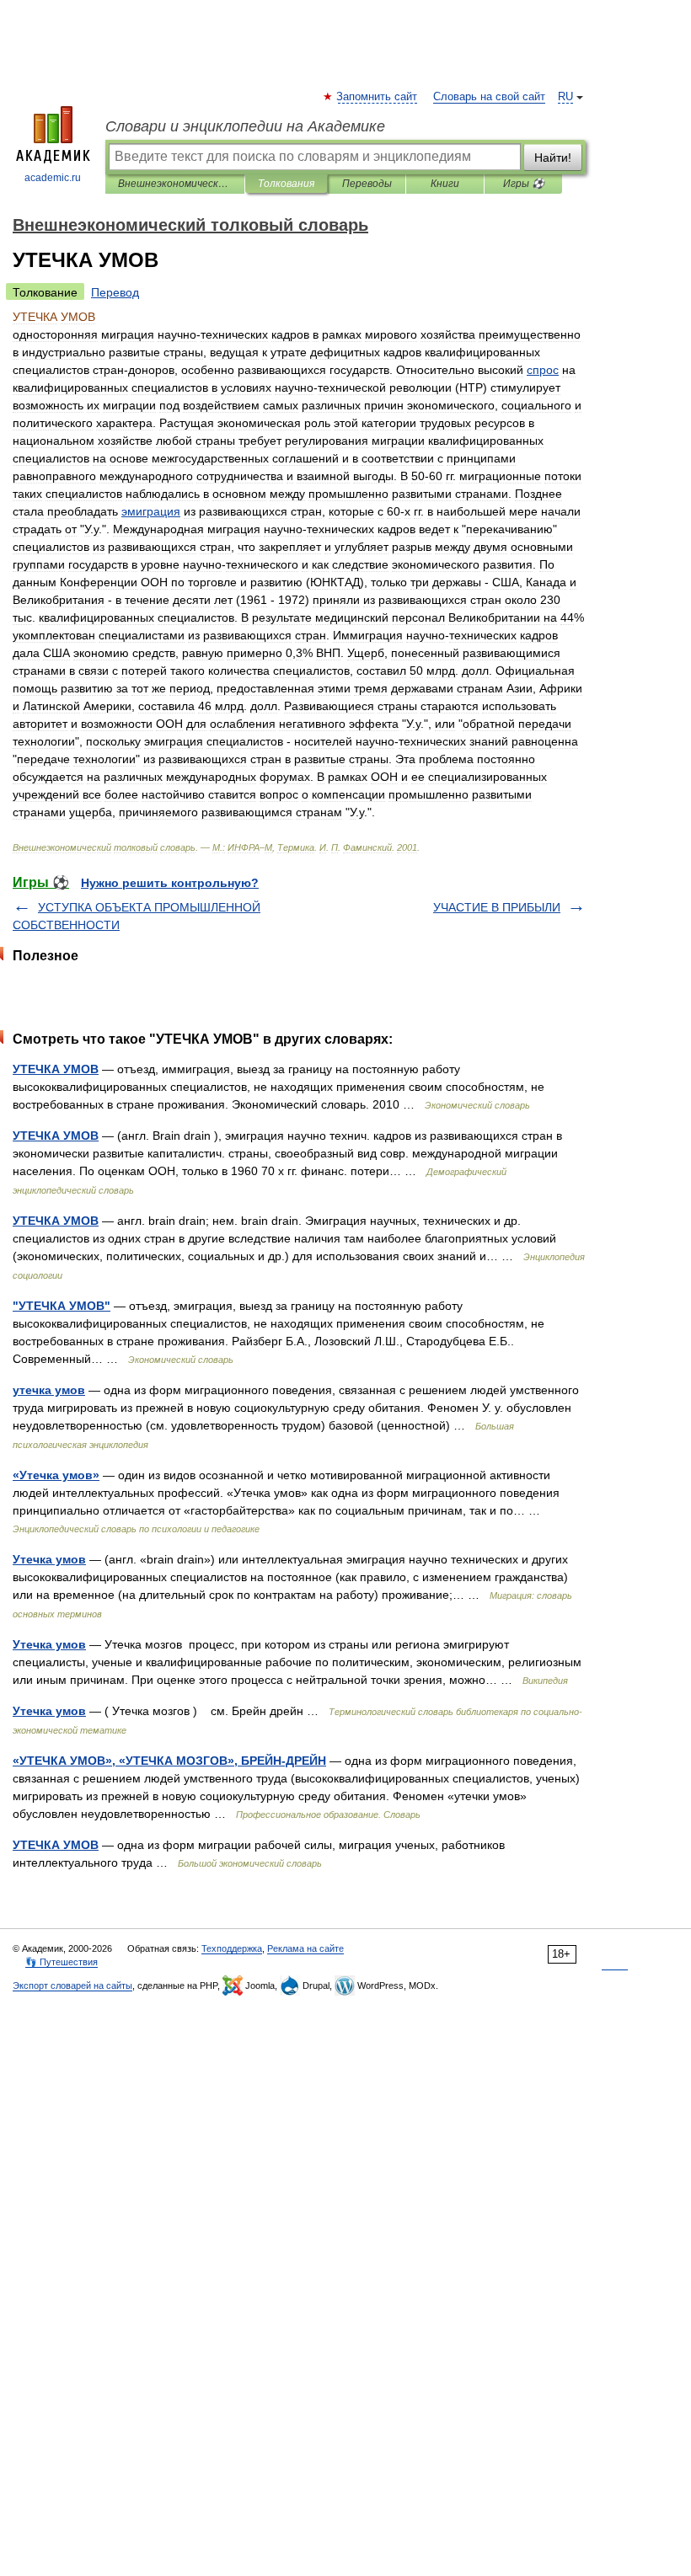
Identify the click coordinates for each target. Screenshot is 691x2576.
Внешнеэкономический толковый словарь (175, 184)
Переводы (367, 184)
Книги (445, 184)
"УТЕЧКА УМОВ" (62, 1306)
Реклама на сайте (305, 1948)
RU (565, 97)
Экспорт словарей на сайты (72, 1985)
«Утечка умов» (56, 1475)
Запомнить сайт (378, 97)
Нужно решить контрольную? (170, 883)
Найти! (553, 158)
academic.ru (53, 178)
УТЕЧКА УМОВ (56, 1069)
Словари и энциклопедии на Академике (245, 126)
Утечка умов (49, 1559)
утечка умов (49, 1390)
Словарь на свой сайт (489, 97)
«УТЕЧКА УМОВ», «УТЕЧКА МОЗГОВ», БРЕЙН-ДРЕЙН (169, 1761)
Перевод (115, 292)
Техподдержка (232, 1948)
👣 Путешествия (62, 1962)
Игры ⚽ (524, 184)
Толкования (286, 184)
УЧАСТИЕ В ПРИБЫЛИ (497, 907)
